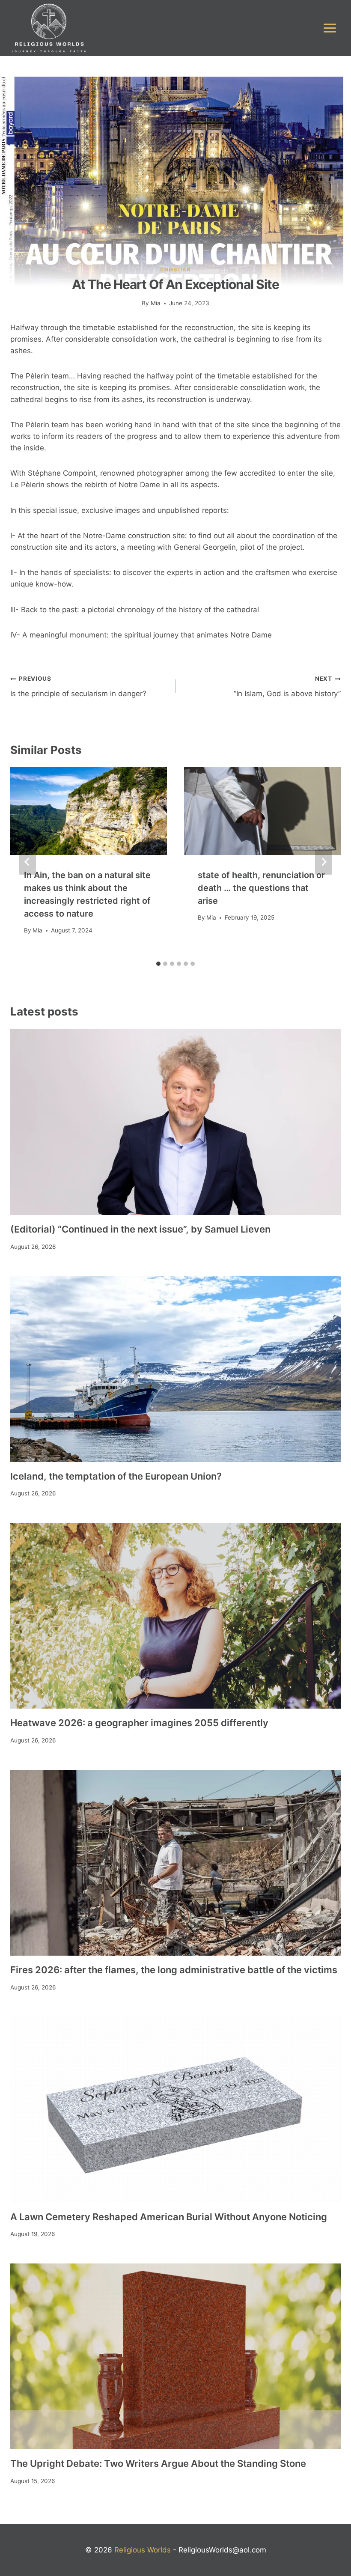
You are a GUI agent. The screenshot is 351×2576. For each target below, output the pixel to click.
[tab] (158, 964)
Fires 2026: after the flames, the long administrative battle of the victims (174, 1970)
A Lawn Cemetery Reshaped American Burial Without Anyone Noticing (169, 2217)
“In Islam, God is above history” (287, 686)
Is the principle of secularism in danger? (78, 686)
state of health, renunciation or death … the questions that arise (261, 888)
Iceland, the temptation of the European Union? (116, 1476)
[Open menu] (330, 28)
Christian (175, 270)
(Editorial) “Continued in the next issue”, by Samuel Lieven (140, 1229)
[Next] (324, 862)
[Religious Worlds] (49, 28)
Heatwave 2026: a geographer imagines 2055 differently (139, 1723)
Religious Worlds (143, 2550)
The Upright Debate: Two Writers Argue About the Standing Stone (158, 2463)
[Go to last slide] (27, 862)
